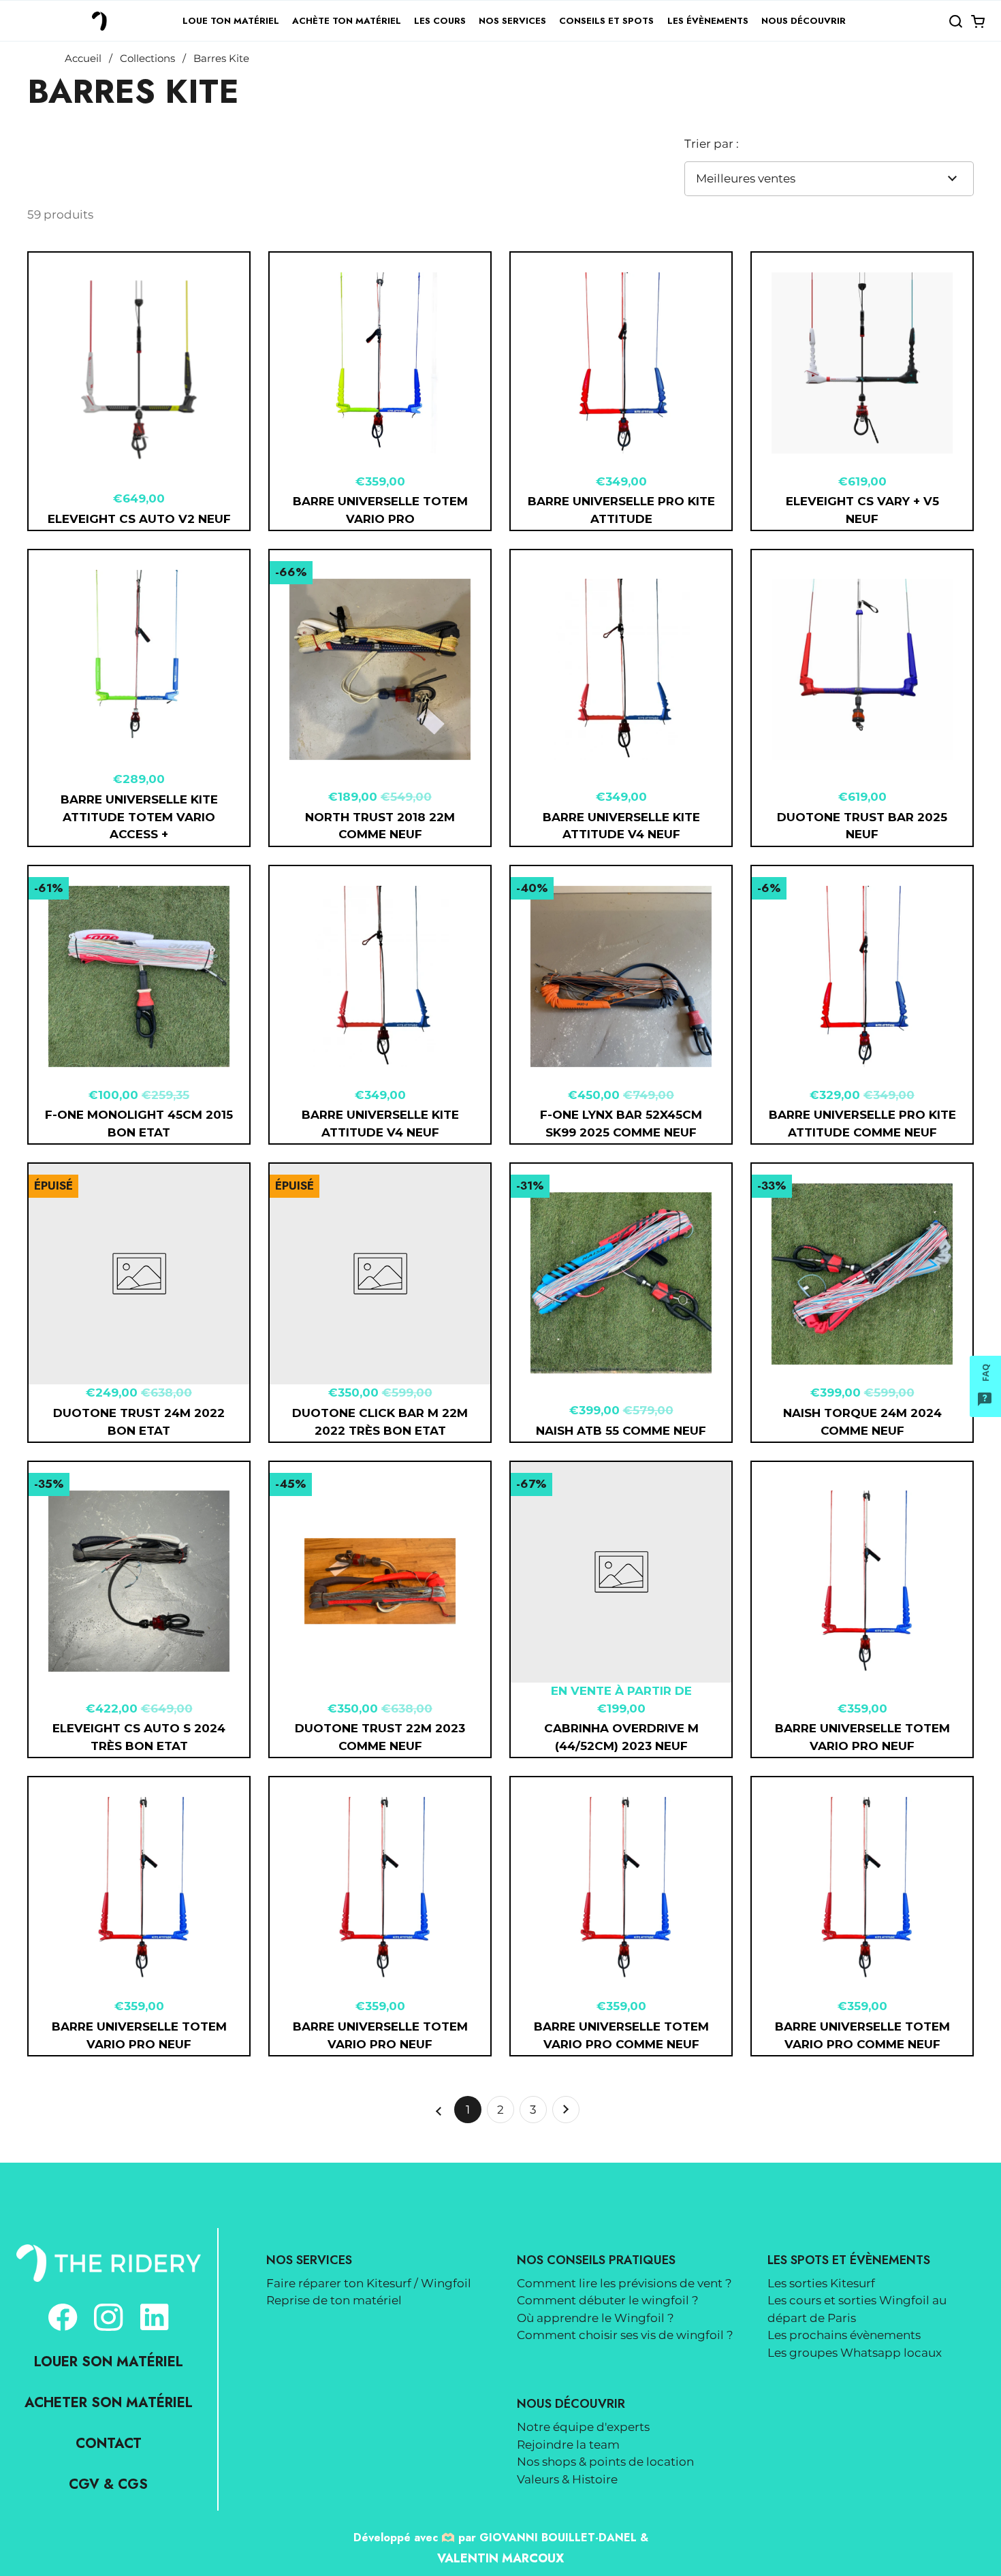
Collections (147, 59)
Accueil (83, 59)
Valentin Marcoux (500, 2558)
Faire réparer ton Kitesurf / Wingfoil (369, 2283)
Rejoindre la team (568, 2445)
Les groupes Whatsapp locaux (855, 2353)
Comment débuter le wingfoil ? (608, 2300)
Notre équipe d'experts (583, 2427)
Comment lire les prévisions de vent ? (624, 2283)
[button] (955, 21)
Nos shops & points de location (605, 2462)
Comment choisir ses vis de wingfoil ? (625, 2335)
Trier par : (712, 144)
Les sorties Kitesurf (821, 2283)
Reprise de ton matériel (334, 2300)
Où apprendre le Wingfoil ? (595, 2318)
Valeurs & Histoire (567, 2479)
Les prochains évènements (844, 2335)
